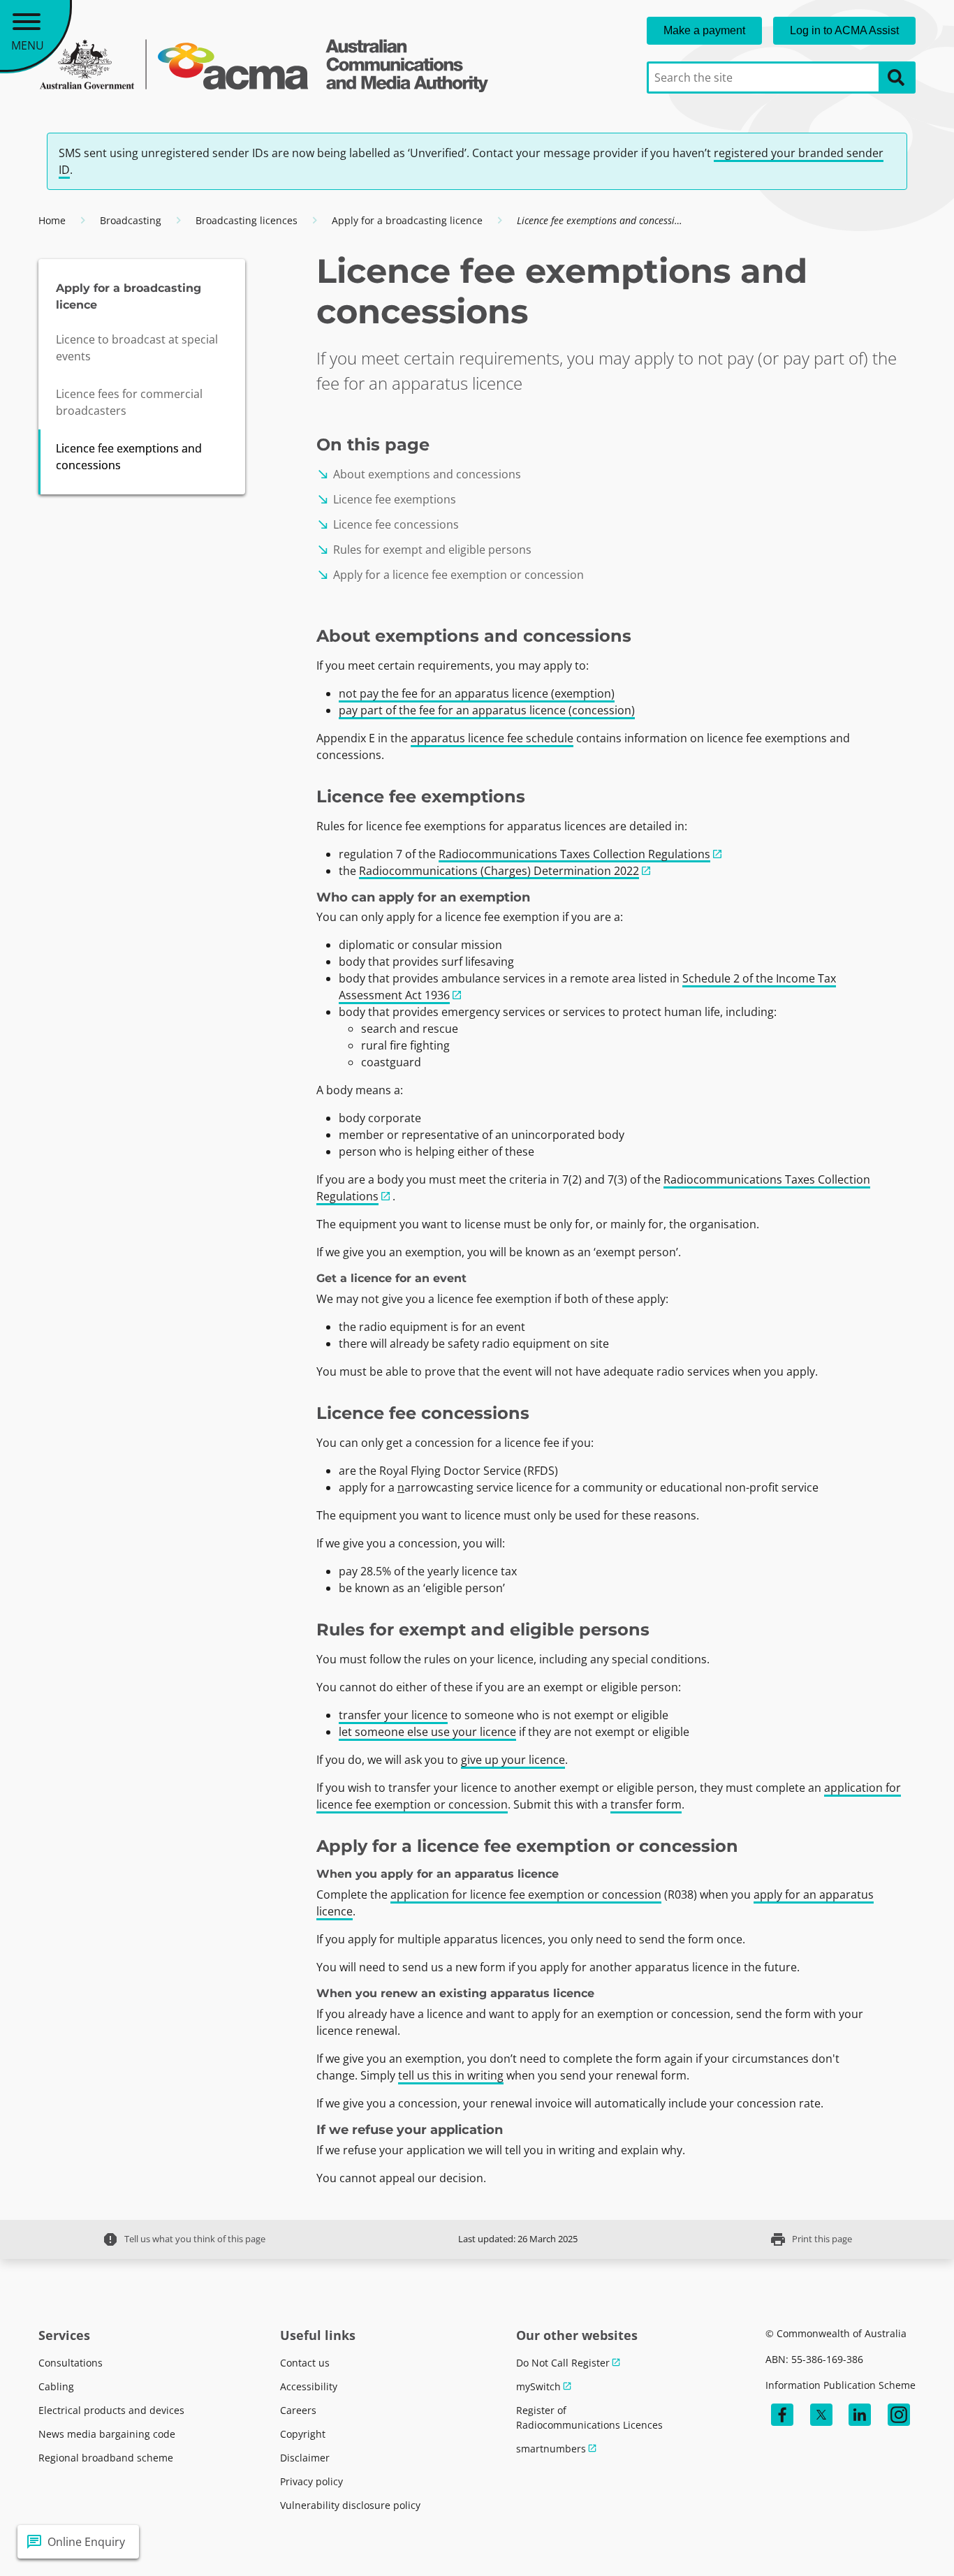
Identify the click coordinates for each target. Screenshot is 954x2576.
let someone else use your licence (427, 1732)
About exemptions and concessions (419, 474)
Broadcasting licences (247, 220)
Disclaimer (305, 2458)
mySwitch (538, 2386)
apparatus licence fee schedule (492, 738)
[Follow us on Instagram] (899, 2415)
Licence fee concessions (388, 524)
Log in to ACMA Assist (844, 30)
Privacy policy (311, 2481)
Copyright (303, 2434)
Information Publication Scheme (841, 2385)
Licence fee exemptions (386, 499)
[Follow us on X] (821, 2415)
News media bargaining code (107, 2434)
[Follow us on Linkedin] (860, 2415)
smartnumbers (551, 2449)
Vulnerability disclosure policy (350, 2505)
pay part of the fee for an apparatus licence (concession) (487, 710)
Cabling (56, 2386)
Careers (298, 2410)
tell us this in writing (451, 2075)
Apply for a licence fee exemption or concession (450, 575)
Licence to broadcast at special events (137, 348)
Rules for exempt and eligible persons (424, 550)
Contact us (305, 2363)
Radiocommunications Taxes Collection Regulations (574, 854)
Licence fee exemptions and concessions (129, 457)
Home (52, 220)
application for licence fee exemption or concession (526, 1894)
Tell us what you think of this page (184, 2239)
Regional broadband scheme (106, 2458)
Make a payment (704, 30)
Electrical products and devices (111, 2410)
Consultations (71, 2363)
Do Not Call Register (563, 2363)
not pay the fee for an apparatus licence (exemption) (477, 693)
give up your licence (513, 1760)
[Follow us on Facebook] (782, 2415)
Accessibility (309, 2386)
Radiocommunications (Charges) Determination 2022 (499, 871)
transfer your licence (393, 1715)
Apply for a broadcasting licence (407, 220)
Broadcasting (131, 220)
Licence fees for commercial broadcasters (129, 402)
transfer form (646, 1804)
